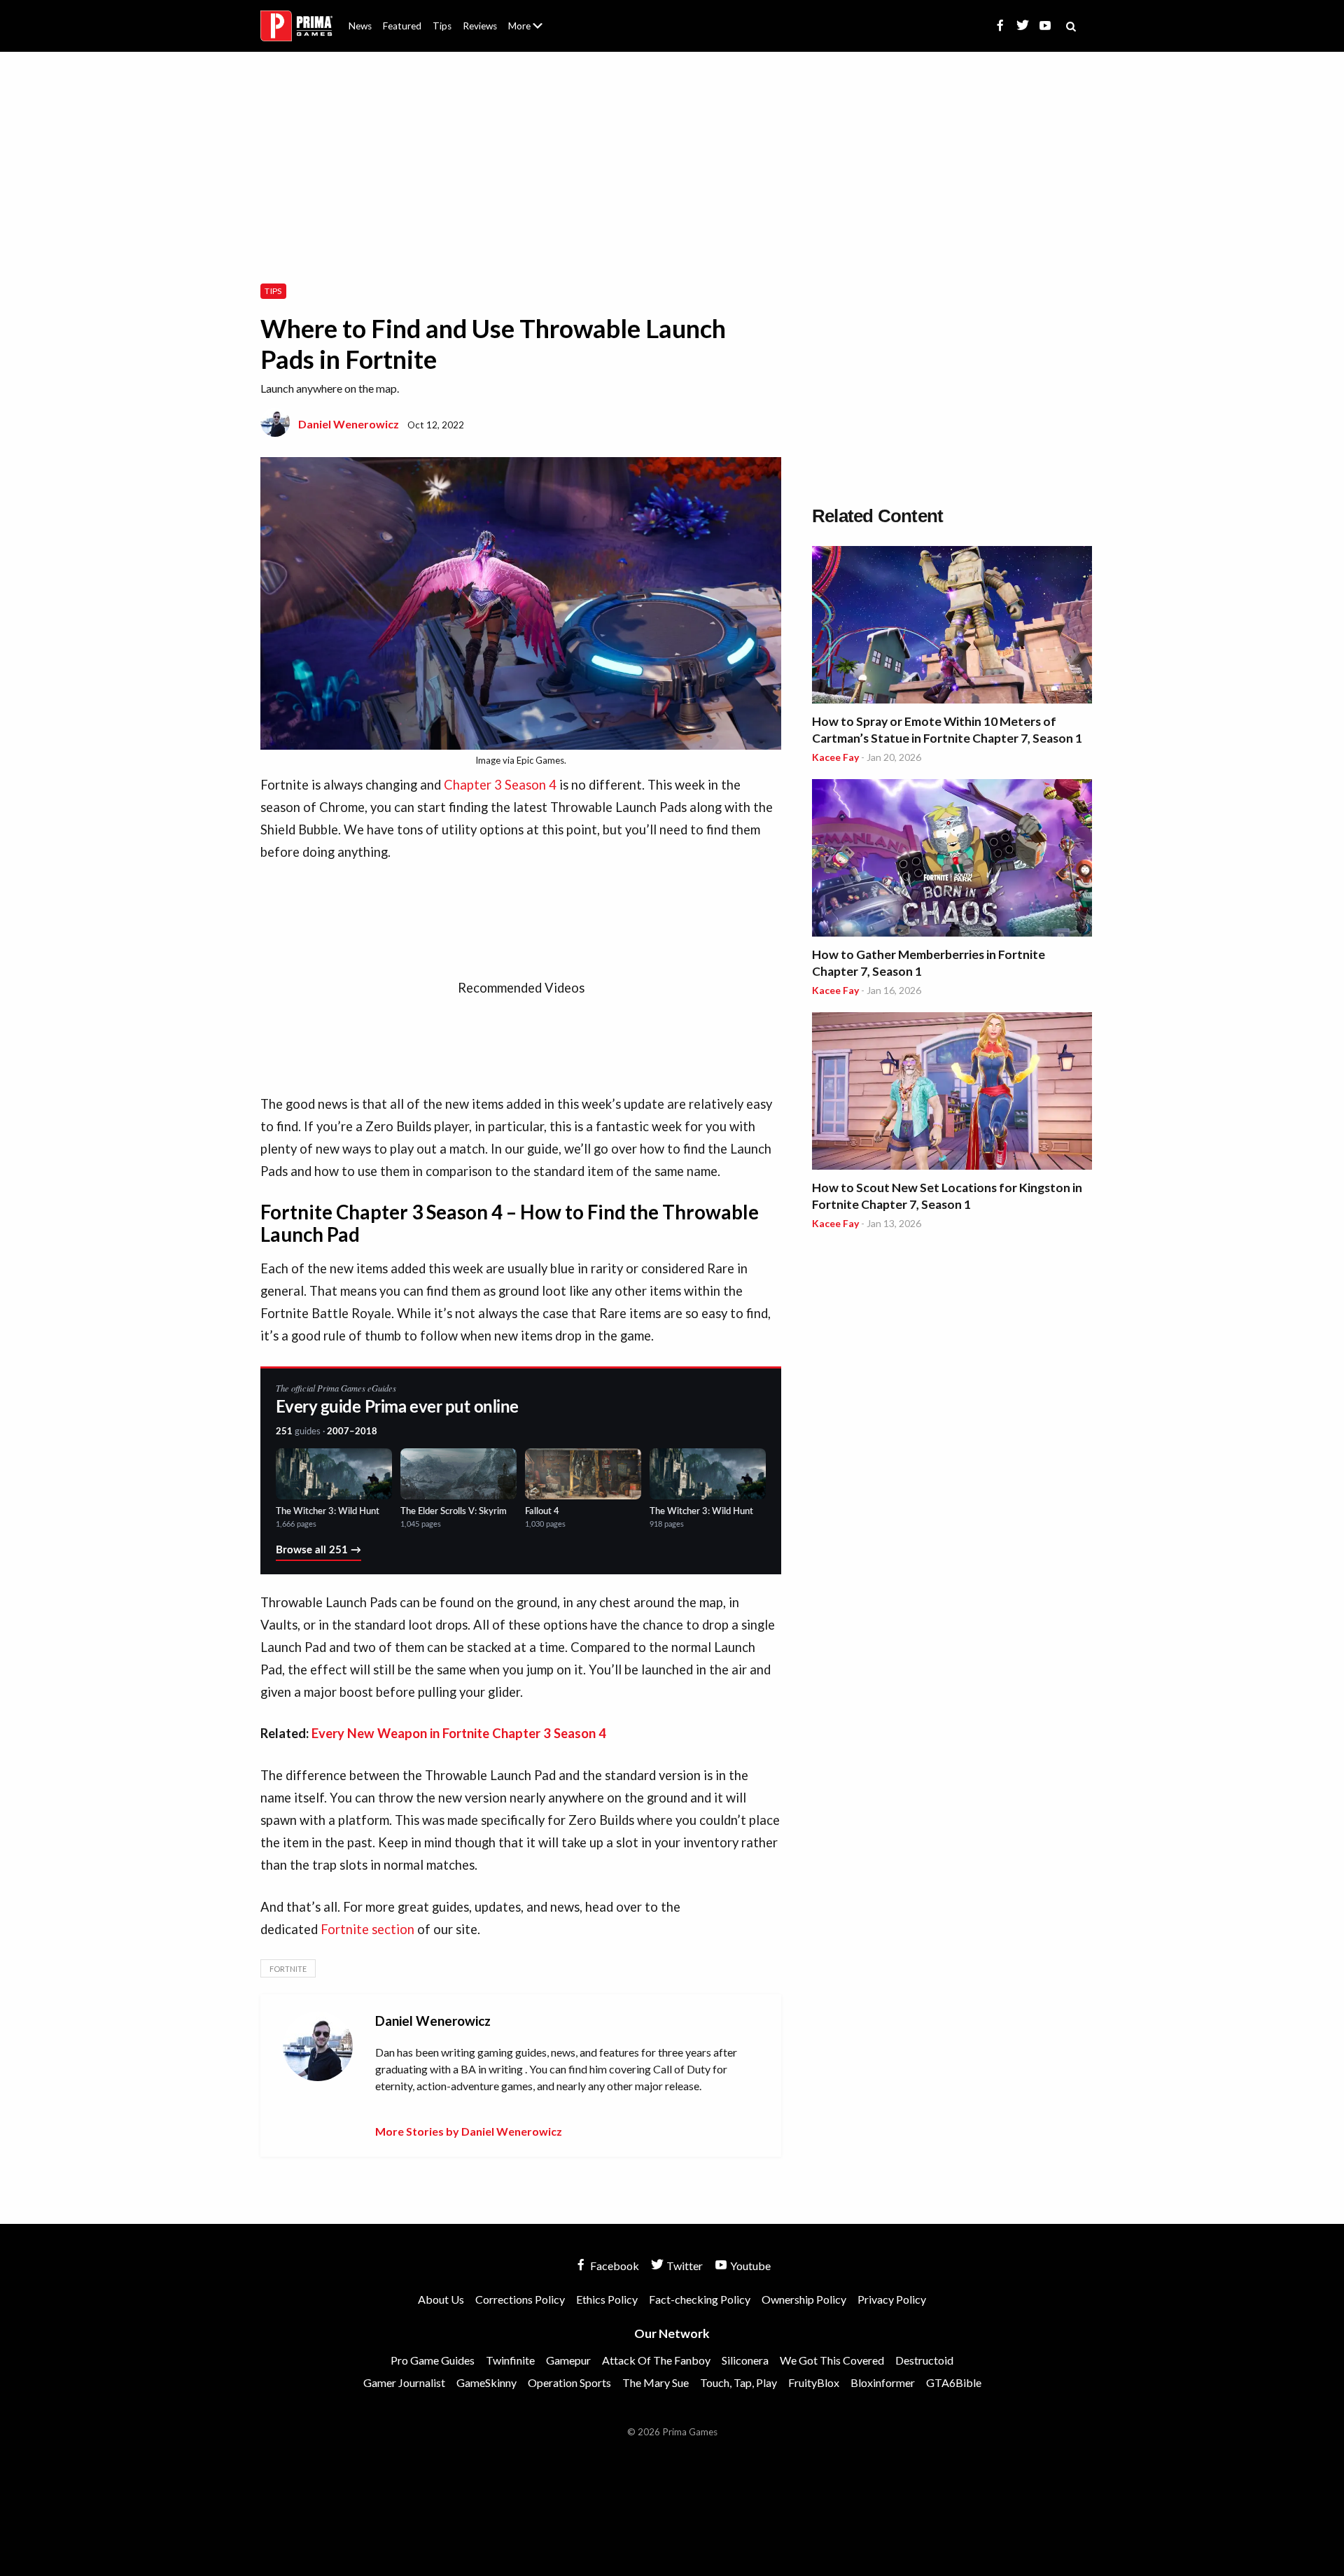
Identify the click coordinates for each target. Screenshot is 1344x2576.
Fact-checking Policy (700, 2299)
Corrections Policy (520, 2299)
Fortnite (288, 1969)
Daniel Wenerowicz (349, 424)
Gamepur (568, 2360)
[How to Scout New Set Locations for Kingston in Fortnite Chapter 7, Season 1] (952, 1093)
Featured (402, 26)
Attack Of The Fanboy (656, 2360)
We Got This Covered (832, 2360)
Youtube (749, 2266)
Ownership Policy (804, 2299)
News (360, 26)
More (533, 32)
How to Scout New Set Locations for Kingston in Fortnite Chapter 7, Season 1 (947, 1196)
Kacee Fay (835, 757)
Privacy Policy (892, 2299)
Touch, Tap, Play (738, 2382)
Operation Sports (569, 2382)
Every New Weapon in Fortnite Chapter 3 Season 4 (459, 1733)
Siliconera (745, 2360)
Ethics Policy (607, 2299)
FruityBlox (814, 2382)
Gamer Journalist (404, 2382)
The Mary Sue (656, 2382)
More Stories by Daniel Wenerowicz (469, 2131)
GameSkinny (486, 2382)
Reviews (480, 26)
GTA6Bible (954, 2382)
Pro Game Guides (433, 2360)
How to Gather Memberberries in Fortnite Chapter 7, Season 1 (929, 963)
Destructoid (924, 2360)
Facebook (614, 2266)
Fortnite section (367, 1929)
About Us (528, 17)
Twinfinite (510, 2360)
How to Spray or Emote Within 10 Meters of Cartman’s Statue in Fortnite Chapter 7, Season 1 (947, 730)
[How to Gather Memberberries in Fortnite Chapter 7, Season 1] (952, 860)
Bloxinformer (883, 2382)
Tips (442, 26)
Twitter (684, 2266)
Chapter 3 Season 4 (500, 785)
